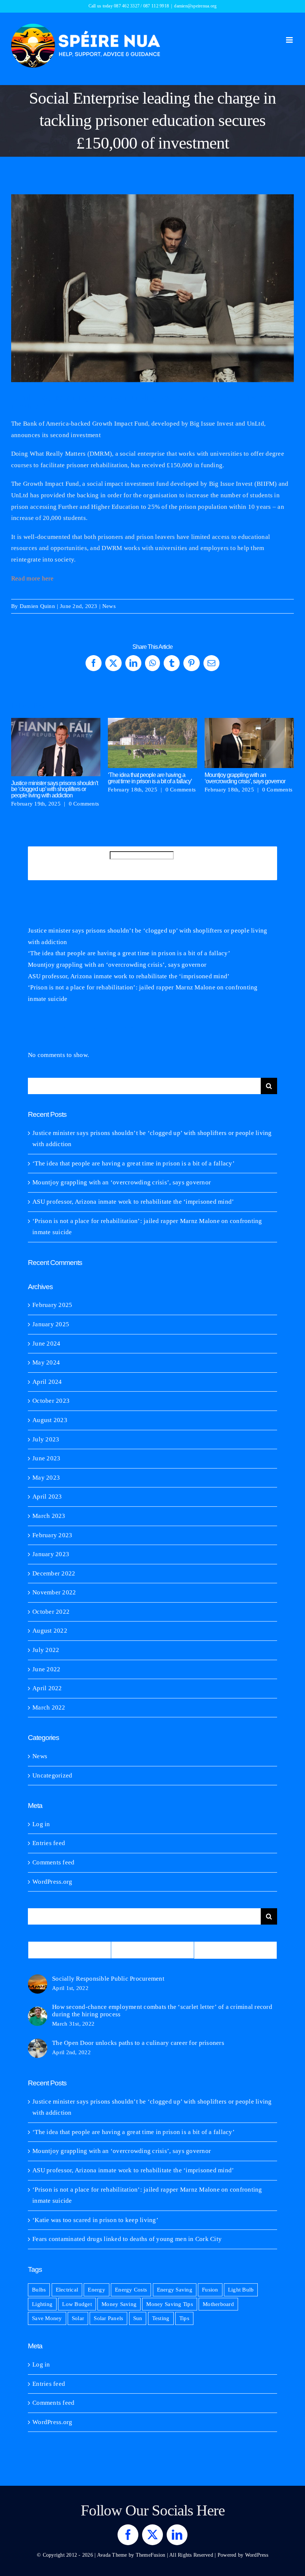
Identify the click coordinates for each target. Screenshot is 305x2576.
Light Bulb (241, 2289)
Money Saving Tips (169, 2304)
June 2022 (46, 1669)
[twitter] (152, 2535)
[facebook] (128, 2535)
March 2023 (49, 1516)
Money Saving (119, 2304)
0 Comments (84, 804)
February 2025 (52, 1305)
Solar (78, 2318)
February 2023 (52, 1535)
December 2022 (54, 1573)
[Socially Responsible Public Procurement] (38, 1980)
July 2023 (46, 1439)
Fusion (210, 2289)
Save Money (47, 2318)
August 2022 (50, 1631)
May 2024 (46, 1362)
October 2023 (51, 1401)
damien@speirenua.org (195, 6)
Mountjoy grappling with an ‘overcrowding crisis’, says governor (249, 743)
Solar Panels (108, 2318)
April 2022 (47, 1688)
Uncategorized (52, 1775)
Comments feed (53, 1862)
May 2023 (46, 1478)
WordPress (257, 2555)
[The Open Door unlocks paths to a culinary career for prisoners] (38, 2044)
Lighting (42, 2304)
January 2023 (51, 1554)
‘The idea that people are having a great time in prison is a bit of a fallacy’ (153, 743)
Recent (153, 1950)
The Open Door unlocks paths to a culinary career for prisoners (138, 2043)
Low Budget (77, 2304)
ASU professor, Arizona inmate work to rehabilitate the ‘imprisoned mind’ (129, 976)
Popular (70, 1950)
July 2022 (46, 1650)
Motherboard (218, 2304)
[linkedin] (177, 2535)
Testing (161, 2318)
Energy (97, 2289)
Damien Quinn (37, 606)
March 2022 (49, 1707)
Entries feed (49, 1843)
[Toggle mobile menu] (290, 40)
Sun (138, 2318)
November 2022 (54, 1592)
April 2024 (47, 1382)
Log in (41, 1824)
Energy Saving (175, 2289)
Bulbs (39, 2289)
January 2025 (51, 1324)
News (109, 606)
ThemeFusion (151, 2555)
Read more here (33, 578)
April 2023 (47, 1497)
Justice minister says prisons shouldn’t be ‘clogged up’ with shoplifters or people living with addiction (56, 747)
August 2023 (50, 1420)
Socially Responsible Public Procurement (108, 1979)
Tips (184, 2318)
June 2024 (46, 1344)
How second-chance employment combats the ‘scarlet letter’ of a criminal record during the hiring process (162, 2011)
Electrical (67, 2289)
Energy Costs (131, 2289)
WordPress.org (52, 1882)
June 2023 (46, 1458)
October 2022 (51, 1612)
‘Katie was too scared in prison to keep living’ (95, 2220)
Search (98, 863)
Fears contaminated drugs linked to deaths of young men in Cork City (127, 2239)
